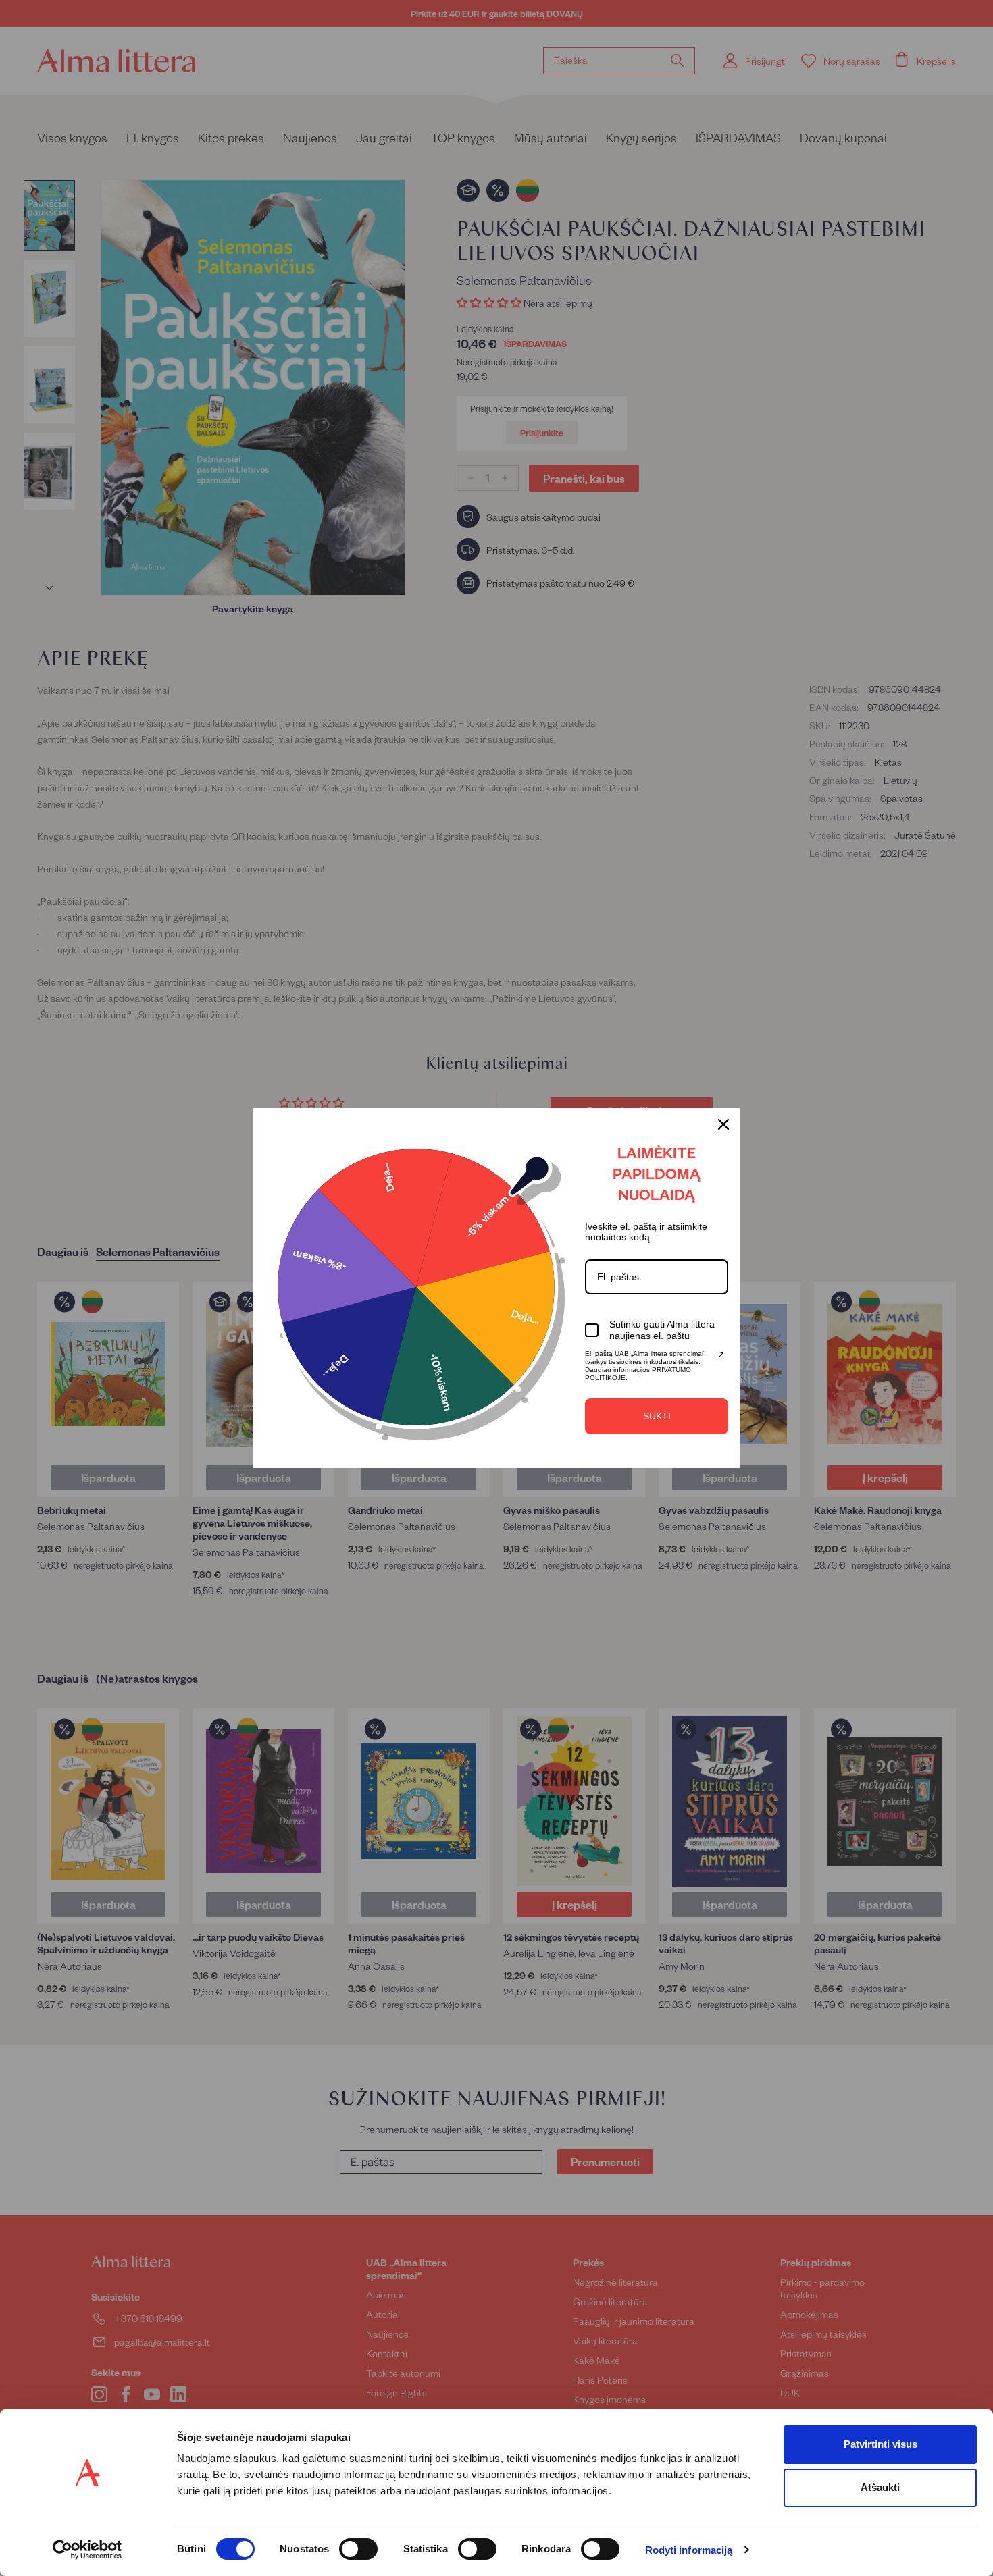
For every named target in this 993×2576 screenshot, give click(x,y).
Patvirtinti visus (881, 2444)
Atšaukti (880, 2487)
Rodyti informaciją (689, 2550)
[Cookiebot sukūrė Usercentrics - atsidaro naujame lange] (87, 2550)
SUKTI (657, 1416)
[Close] (723, 1124)
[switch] (358, 2549)
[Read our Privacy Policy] (720, 1356)
